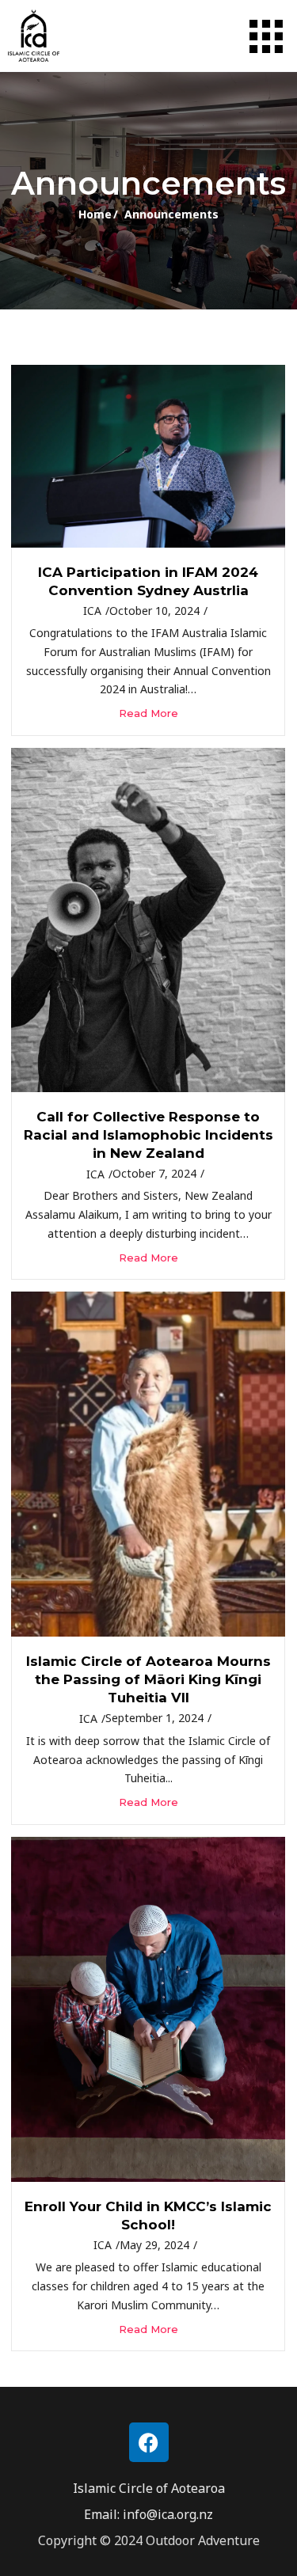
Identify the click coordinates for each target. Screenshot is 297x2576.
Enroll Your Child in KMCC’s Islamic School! (148, 2216)
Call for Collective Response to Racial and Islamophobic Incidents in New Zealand (148, 1135)
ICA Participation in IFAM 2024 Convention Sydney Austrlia (148, 581)
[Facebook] (149, 2442)
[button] (266, 37)
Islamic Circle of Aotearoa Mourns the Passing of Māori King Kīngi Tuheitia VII (148, 1679)
